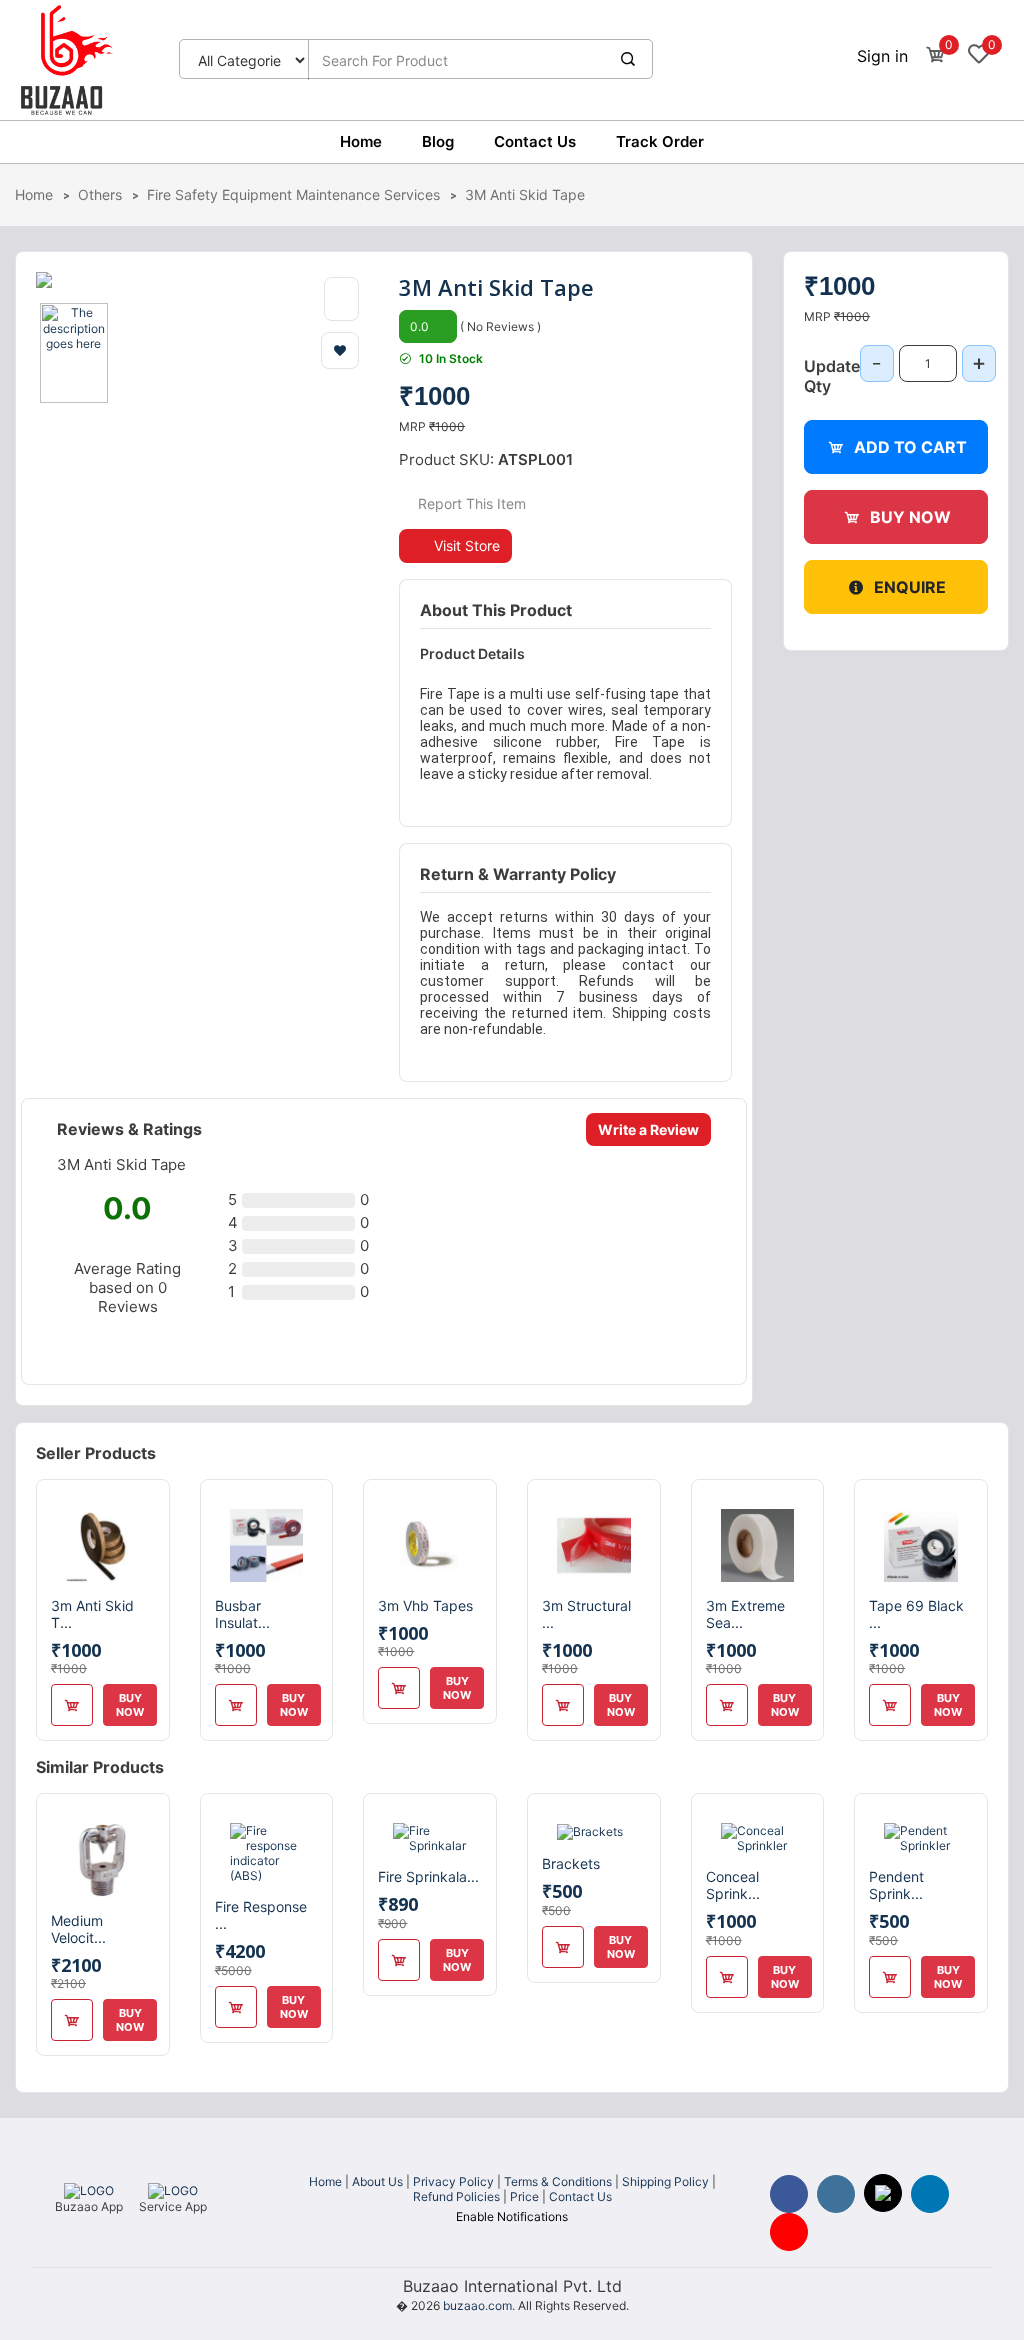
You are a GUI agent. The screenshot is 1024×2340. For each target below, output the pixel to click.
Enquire (910, 587)
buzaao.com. (479, 2305)
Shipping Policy (665, 2181)
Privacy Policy (453, 2181)
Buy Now (910, 517)
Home (361, 141)
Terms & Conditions (558, 2181)
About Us (377, 2181)
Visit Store (467, 545)
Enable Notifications (512, 2216)
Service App (173, 2206)
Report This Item (470, 503)
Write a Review (648, 1129)
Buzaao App (89, 2206)
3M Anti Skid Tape (525, 194)
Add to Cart (910, 447)
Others (100, 194)
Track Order (660, 141)
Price (524, 2196)
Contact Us (535, 141)
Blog (438, 141)
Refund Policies (456, 2196)
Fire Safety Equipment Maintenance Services (293, 194)
